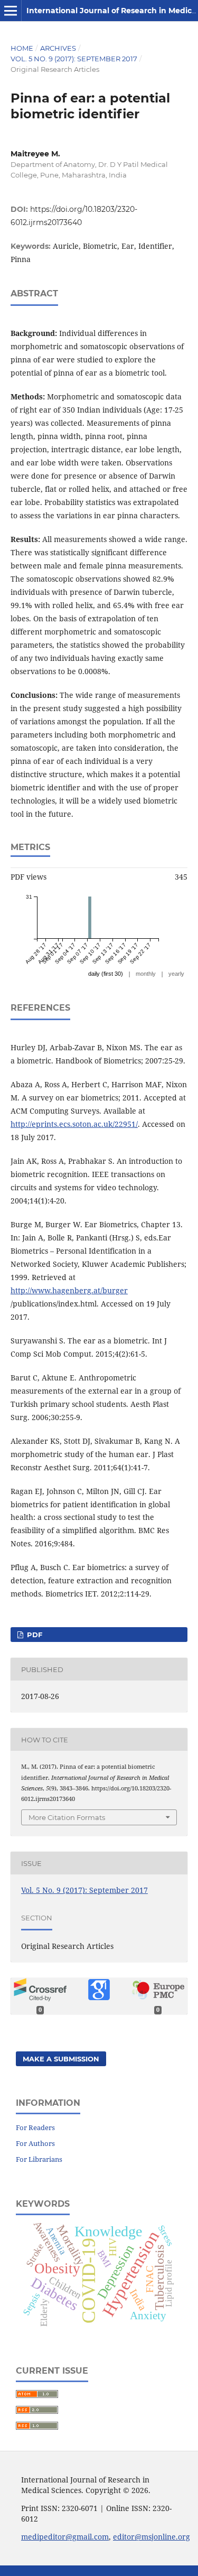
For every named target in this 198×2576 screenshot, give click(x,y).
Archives (58, 48)
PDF (34, 1635)
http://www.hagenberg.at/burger (69, 1290)
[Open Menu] (11, 11)
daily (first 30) (106, 974)
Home (22, 48)
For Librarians (39, 2159)
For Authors (35, 2143)
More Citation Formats (67, 1817)
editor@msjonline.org (152, 2537)
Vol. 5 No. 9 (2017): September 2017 (74, 59)
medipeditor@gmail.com (65, 2537)
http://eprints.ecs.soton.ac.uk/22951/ (74, 1124)
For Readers (35, 2127)
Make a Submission (61, 2059)
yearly (176, 974)
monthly (146, 974)
